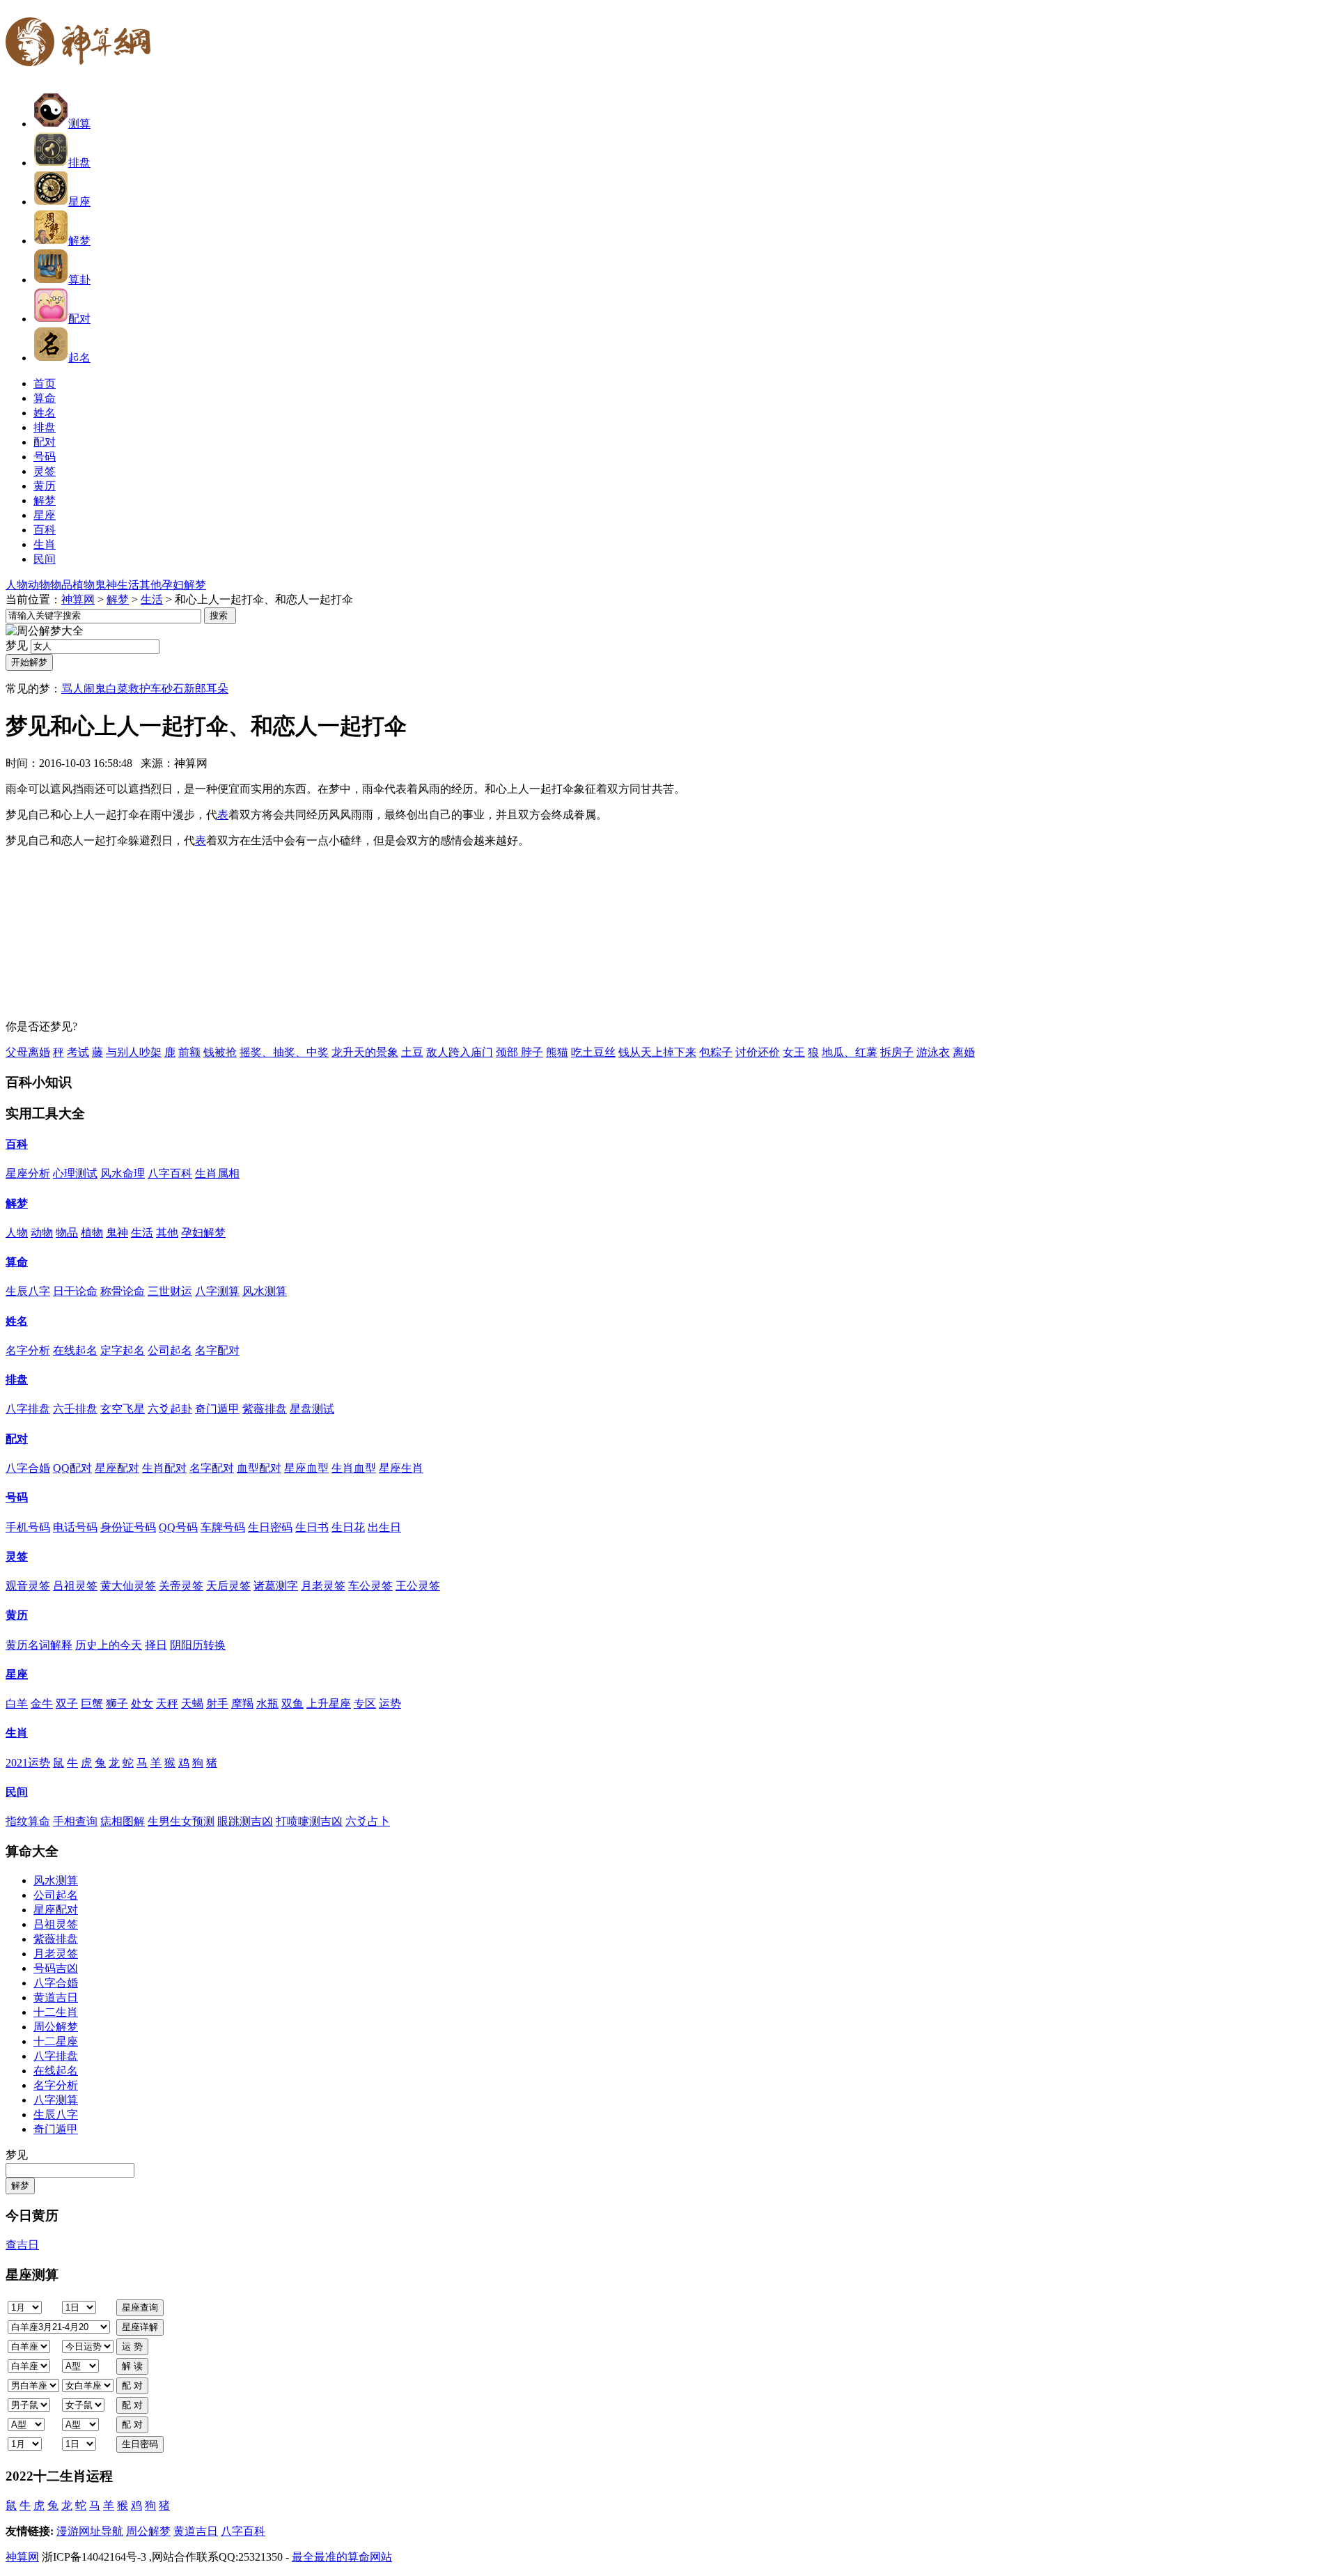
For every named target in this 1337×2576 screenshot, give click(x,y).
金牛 (42, 1704)
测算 (79, 124)
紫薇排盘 (265, 1409)
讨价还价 (758, 1052)
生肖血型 (354, 1468)
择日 (156, 1645)
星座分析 (28, 1173)
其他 (150, 585)
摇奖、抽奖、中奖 (284, 1052)
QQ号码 (178, 1527)
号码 (17, 1497)
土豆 (412, 1052)
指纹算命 (28, 1821)
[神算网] (84, 75)
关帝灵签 (181, 1586)
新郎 (195, 689)
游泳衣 (933, 1052)
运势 (390, 1704)
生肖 (17, 1733)
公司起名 (170, 1350)
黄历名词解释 (39, 1645)
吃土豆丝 (593, 1052)
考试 (78, 1052)
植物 (84, 585)
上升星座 (329, 1704)
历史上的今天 (109, 1645)
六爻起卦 (170, 1409)
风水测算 (265, 1291)
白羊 (17, 1704)
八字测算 (217, 1291)
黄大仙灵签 (128, 1586)
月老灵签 (323, 1586)
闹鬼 (95, 689)
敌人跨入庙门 (460, 1052)
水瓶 (267, 1704)
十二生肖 (56, 2012)
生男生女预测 (181, 1821)
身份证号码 (128, 1527)
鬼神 (106, 585)
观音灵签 (28, 1586)
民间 (17, 1792)
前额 (189, 1052)
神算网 (78, 599)
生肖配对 (164, 1468)
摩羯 (242, 1704)
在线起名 (75, 1350)
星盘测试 (312, 1409)
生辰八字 (28, 1291)
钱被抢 (220, 1052)
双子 (67, 1704)
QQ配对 (72, 1468)
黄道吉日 (56, 1997)
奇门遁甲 (217, 1409)
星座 (79, 202)
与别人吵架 (134, 1052)
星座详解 (140, 2327)
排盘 (79, 163)
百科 (17, 1144)
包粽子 (716, 1052)
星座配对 (117, 1468)
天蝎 (192, 1704)
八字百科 (170, 1173)
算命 (17, 1262)
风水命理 (123, 1173)
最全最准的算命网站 (342, 2557)
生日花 (348, 1527)
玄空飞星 (123, 1409)
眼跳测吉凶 (245, 1821)
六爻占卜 (368, 1821)
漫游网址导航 (90, 2531)
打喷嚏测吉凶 (309, 1821)
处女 (142, 1704)
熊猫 (557, 1052)
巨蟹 (92, 1704)
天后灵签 (228, 1586)
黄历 (17, 1615)
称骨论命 (123, 1291)
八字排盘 (28, 1409)
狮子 (117, 1704)
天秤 (167, 1704)
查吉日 (22, 2245)
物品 (61, 585)
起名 (79, 358)
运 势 (132, 2346)
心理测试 (75, 1173)
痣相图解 (123, 1821)
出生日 (384, 1527)
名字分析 (28, 1350)
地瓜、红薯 (850, 1052)
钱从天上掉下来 (657, 1052)
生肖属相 (217, 1173)
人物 (17, 585)
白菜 (117, 689)
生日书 (312, 1527)
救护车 (145, 689)
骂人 (72, 689)
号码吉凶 (56, 1968)
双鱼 (292, 1704)
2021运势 (28, 1763)
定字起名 (123, 1350)
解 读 (132, 2366)
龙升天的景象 (365, 1052)
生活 (128, 585)
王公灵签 (418, 1586)
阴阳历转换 (198, 1645)
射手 (217, 1704)
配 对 (132, 2385)
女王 (794, 1052)
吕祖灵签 (75, 1586)
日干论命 (75, 1291)
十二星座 (56, 2041)
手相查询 (75, 1821)
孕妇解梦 (184, 585)
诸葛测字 (276, 1586)
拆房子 (897, 1052)
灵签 (17, 1557)
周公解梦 (56, 2027)
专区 (365, 1704)
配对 (79, 319)
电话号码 (75, 1527)
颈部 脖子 (519, 1052)
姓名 (17, 1321)
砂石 (173, 689)
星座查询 (140, 2307)
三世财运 (170, 1291)
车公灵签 (370, 1586)
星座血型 (306, 1468)
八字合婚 (28, 1468)
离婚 (964, 1052)
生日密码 (270, 1527)
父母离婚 (28, 1052)
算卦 (79, 280)
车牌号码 (223, 1527)
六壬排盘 (75, 1409)
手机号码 (28, 1527)
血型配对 (259, 1468)
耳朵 (217, 689)
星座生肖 (401, 1468)
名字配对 (217, 1350)
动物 (39, 585)
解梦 (79, 241)
